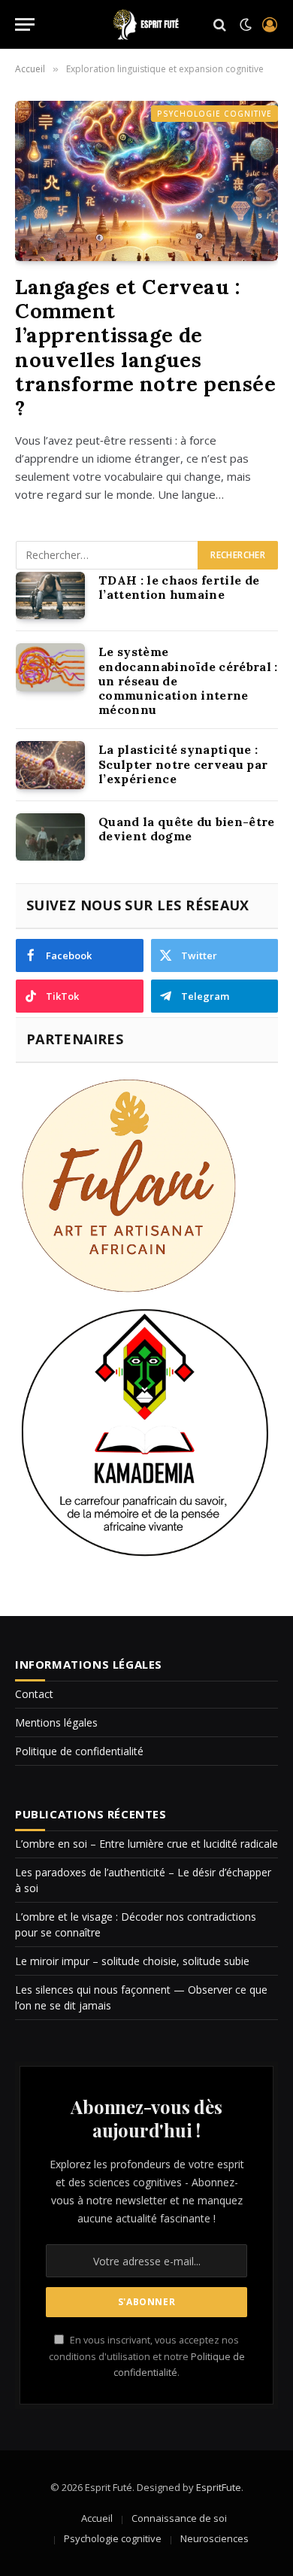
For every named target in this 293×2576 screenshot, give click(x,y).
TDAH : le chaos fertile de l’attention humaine (179, 587)
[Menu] (25, 24)
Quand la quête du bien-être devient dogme (187, 829)
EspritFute (219, 2487)
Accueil (97, 2518)
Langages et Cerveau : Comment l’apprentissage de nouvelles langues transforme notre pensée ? (145, 348)
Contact (34, 1694)
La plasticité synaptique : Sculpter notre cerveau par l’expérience (183, 764)
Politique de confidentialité (79, 1751)
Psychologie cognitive (214, 114)
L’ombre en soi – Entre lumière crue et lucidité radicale (146, 1844)
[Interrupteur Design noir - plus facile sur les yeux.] (246, 25)
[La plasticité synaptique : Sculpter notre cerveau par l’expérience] (50, 765)
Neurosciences (214, 2538)
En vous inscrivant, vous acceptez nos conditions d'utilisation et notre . (147, 2356)
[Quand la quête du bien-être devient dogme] (50, 837)
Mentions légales (56, 1722)
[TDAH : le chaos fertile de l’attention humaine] (50, 596)
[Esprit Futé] (146, 24)
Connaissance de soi (179, 2518)
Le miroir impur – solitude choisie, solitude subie (132, 1961)
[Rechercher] (220, 24)
